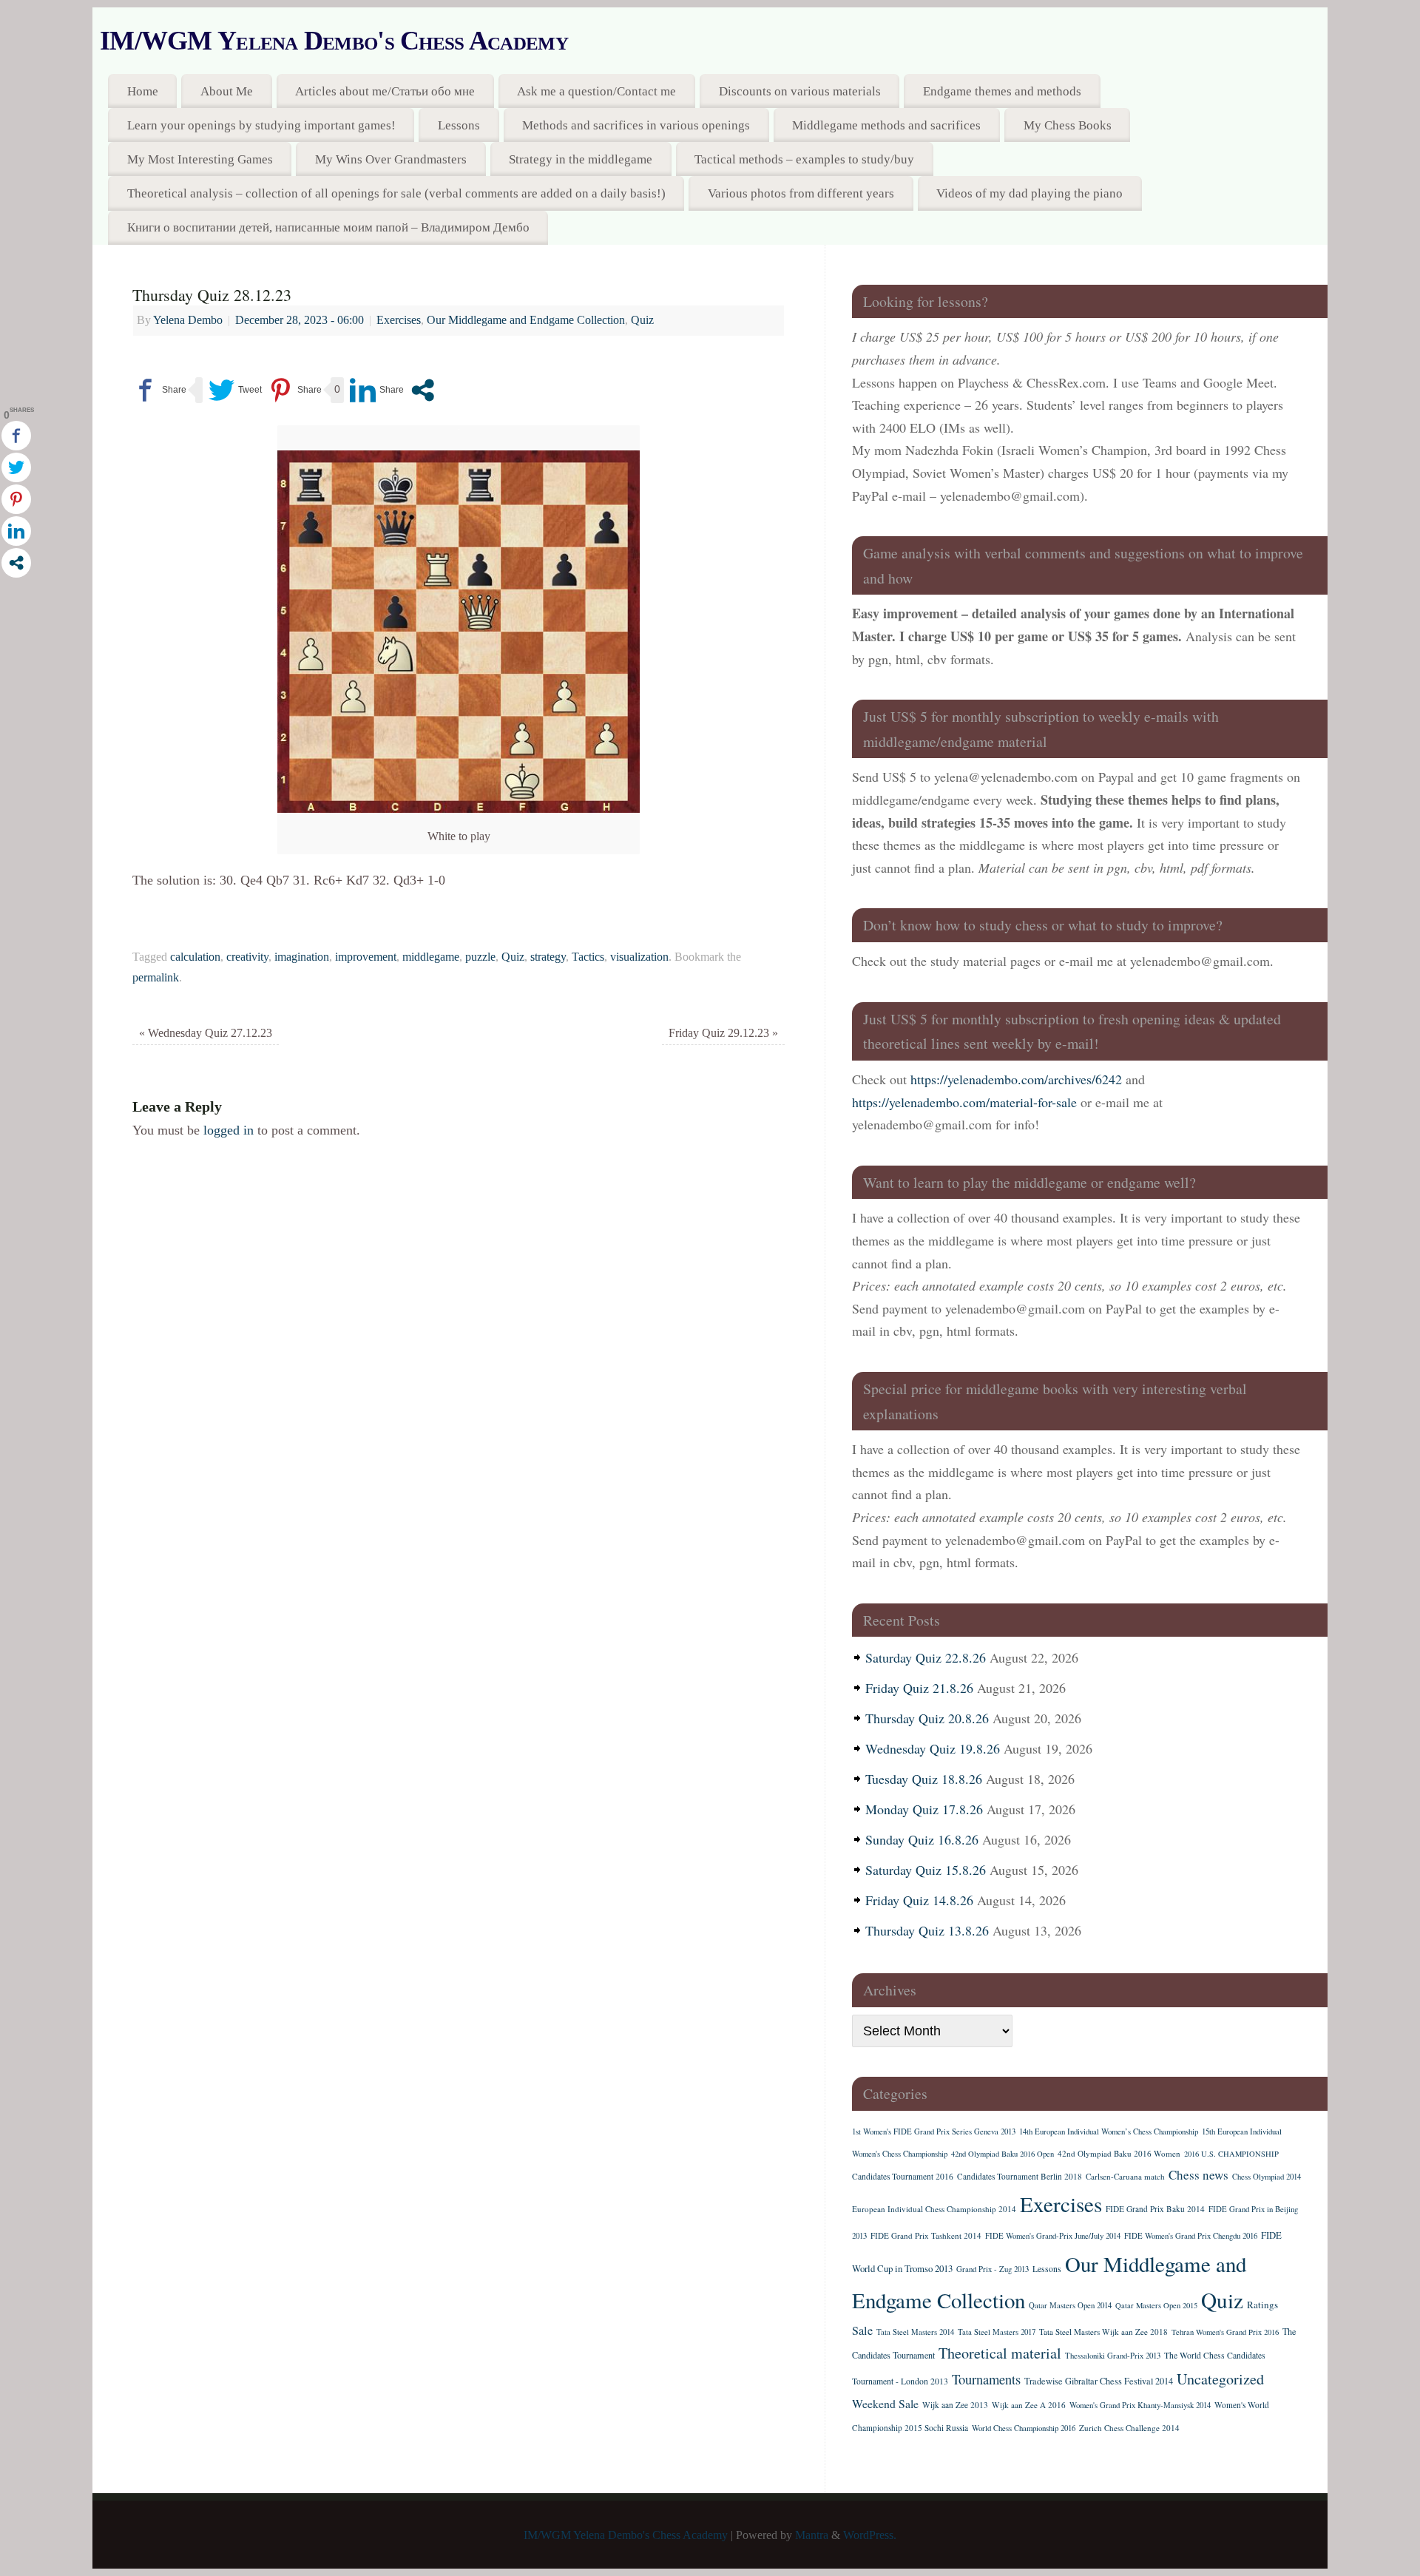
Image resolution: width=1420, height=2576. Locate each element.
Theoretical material (1000, 2353)
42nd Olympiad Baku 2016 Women (1119, 2153)
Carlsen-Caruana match (1125, 2176)
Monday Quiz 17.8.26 (924, 1809)
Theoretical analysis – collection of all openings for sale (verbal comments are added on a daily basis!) (396, 193)
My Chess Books (1068, 125)
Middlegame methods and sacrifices (886, 125)
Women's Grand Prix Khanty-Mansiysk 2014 (1140, 2405)
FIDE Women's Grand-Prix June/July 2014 (1053, 2236)
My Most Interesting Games (200, 159)
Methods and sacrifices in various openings (636, 125)
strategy (548, 957)
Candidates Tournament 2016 (903, 2176)
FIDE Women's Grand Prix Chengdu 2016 (1191, 2236)
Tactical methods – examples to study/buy (804, 159)
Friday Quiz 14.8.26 (919, 1900)
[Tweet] (235, 390)
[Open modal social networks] (423, 390)
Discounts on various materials (800, 91)
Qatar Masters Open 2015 (1156, 2305)
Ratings (1262, 2305)
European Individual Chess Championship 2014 (934, 2209)
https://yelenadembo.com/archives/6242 (1016, 1079)
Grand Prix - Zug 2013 (993, 2269)
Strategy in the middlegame (581, 159)
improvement (366, 957)
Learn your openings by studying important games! (261, 125)
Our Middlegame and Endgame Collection (526, 320)
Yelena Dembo (188, 320)
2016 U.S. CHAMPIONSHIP (1231, 2154)
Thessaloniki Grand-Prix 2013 (1113, 2356)
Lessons (459, 125)
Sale (862, 2330)
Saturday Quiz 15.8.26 (926, 1870)
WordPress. (870, 2535)
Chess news (1198, 2175)
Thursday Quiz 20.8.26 (927, 1718)
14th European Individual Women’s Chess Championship (1109, 2132)
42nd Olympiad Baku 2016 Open (1003, 2154)
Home (143, 91)
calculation (195, 957)
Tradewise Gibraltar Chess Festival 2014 (1099, 2381)
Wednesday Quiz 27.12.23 (206, 1033)
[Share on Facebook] (159, 390)
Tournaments (986, 2379)
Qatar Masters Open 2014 (1070, 2305)
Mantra (812, 2535)
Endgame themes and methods (1002, 91)
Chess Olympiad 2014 (1267, 2177)
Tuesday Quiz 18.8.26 (924, 1779)
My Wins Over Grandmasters (391, 159)
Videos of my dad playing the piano (1029, 193)
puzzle (480, 957)
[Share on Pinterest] (295, 390)
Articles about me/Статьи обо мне (385, 91)
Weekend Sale (885, 2403)
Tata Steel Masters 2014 (915, 2332)
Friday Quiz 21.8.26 (919, 1688)
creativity (247, 957)
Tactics (588, 957)
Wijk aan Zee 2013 (955, 2405)
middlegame (431, 957)
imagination (302, 957)
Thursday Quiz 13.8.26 (927, 1930)
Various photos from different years (801, 193)
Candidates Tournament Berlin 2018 (1020, 2176)
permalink (156, 978)
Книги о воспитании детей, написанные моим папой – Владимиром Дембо (328, 227)
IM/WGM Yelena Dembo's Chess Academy (334, 41)
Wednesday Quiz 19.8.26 (933, 1748)
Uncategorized (1220, 2379)
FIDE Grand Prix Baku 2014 (1155, 2209)
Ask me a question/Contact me (596, 91)
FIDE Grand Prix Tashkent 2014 (926, 2235)
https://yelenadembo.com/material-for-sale (964, 1102)
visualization (639, 957)
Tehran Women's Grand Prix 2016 (1225, 2332)
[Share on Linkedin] (377, 390)
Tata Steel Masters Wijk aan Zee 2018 (1103, 2332)
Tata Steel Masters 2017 (997, 2332)
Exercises (399, 320)
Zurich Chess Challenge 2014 (1129, 2428)
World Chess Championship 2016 (1024, 2428)
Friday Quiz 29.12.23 (723, 1033)
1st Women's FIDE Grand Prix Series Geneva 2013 (934, 2132)
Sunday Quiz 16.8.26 (922, 1839)
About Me (227, 91)
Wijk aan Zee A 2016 (1029, 2405)
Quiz (642, 320)
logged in (229, 1130)
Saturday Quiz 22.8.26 (926, 1657)
